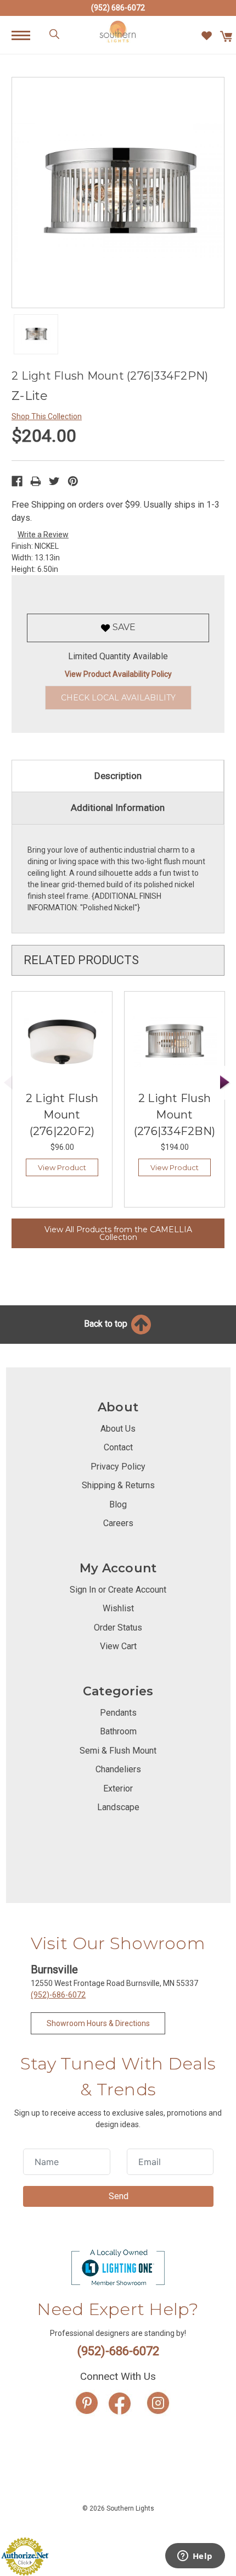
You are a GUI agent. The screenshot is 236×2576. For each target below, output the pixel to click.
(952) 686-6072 (118, 8)
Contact (118, 1447)
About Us (118, 1429)
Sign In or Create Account (118, 1590)
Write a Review (43, 535)
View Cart (118, 1646)
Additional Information (118, 808)
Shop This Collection (47, 416)
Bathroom (118, 1731)
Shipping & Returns (118, 1485)
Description (118, 776)
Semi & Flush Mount (118, 1751)
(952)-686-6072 (58, 1995)
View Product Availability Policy (118, 674)
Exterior (118, 1788)
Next (225, 1083)
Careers (118, 1523)
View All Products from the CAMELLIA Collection (118, 1233)
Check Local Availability (118, 698)
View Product (62, 1167)
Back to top (107, 1324)
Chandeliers (118, 1769)
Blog (118, 1504)
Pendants (118, 1713)
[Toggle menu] (27, 35)
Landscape (118, 1807)
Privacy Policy (118, 1467)
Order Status (118, 1628)
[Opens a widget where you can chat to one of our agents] (195, 2557)
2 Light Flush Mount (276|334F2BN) (175, 1115)
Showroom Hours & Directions (98, 2023)
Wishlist (118, 1608)
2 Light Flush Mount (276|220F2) (62, 1115)
